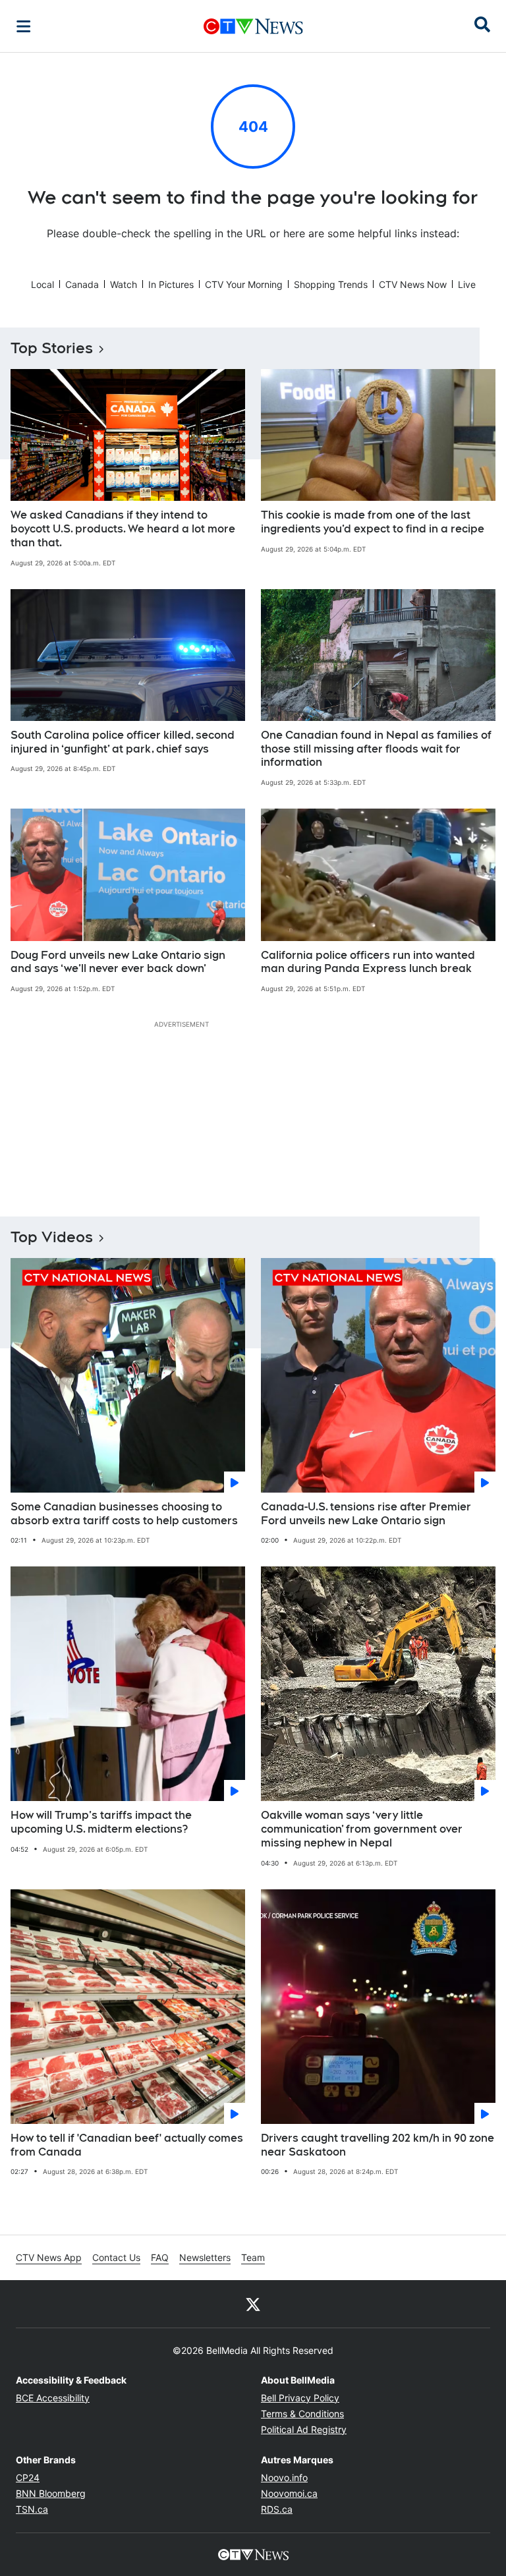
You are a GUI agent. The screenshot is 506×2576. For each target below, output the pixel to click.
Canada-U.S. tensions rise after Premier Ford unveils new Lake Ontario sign (366, 1514)
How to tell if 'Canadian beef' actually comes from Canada (127, 2145)
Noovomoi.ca (289, 2493)
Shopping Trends (331, 284)
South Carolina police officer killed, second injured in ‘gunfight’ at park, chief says (123, 742)
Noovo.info (284, 2477)
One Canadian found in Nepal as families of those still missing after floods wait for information (376, 749)
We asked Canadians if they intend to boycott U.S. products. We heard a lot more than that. (123, 529)
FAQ (160, 2257)
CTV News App (49, 2257)
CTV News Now (413, 284)
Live (467, 284)
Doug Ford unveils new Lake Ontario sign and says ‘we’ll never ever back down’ (118, 962)
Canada (82, 284)
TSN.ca (32, 2509)
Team (253, 2257)
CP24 (28, 2477)
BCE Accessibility (53, 2398)
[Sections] (24, 26)
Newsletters (205, 2257)
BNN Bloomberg (51, 2493)
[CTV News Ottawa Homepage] (253, 26)
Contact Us (116, 2257)
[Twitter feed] (253, 2304)
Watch (124, 284)
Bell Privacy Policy (300, 2398)
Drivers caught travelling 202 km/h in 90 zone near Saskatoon (378, 2145)
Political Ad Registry (304, 2429)
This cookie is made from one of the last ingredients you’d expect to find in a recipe (373, 522)
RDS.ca (277, 2509)
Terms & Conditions (302, 2414)
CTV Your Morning (244, 284)
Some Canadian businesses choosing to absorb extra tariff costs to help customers (124, 1514)
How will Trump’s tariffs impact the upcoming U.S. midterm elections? (101, 1822)
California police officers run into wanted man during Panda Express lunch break (368, 962)
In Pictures (171, 284)
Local (42, 284)
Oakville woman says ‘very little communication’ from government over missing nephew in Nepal (362, 1829)
